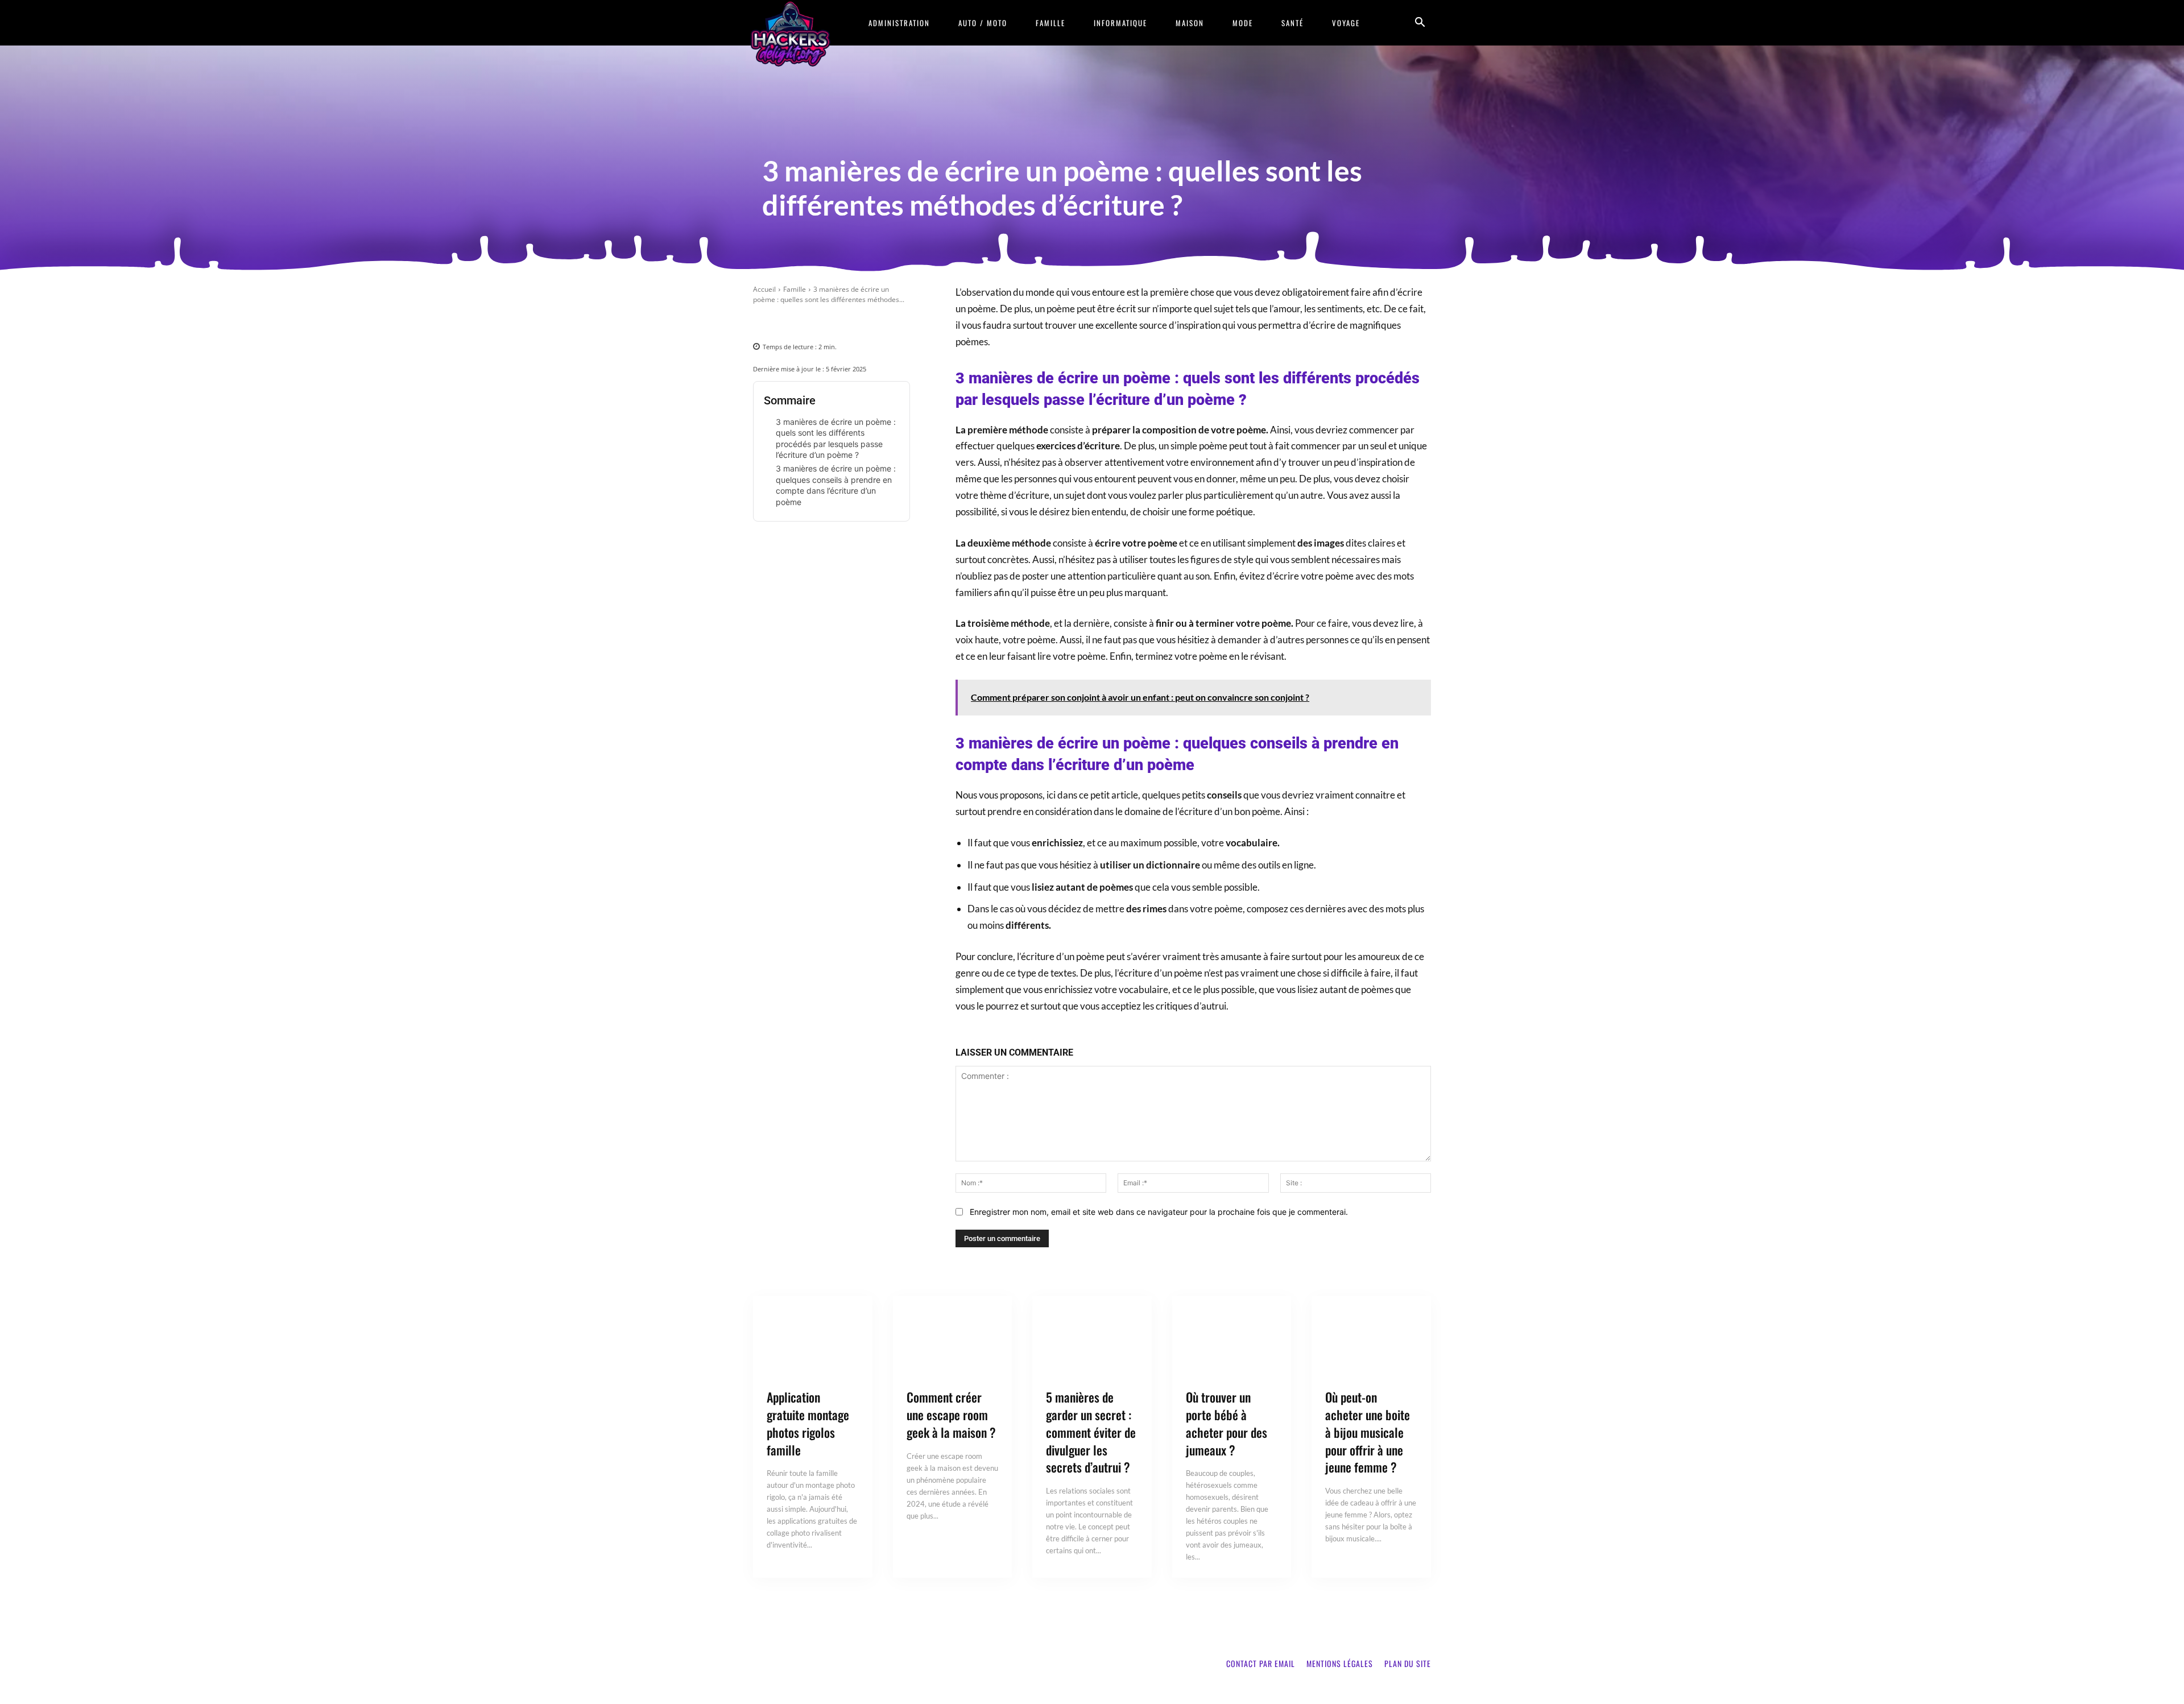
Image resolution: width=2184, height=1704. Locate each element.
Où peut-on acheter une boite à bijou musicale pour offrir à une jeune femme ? (1368, 1432)
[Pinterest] (831, 322)
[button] (1420, 24)
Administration (899, 23)
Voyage (1346, 23)
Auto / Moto (983, 23)
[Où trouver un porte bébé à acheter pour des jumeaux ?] (1232, 1338)
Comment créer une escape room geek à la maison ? (951, 1415)
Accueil (764, 289)
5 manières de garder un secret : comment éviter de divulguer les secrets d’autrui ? (1091, 1432)
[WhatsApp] (857, 322)
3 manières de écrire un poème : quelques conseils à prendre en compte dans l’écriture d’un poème (836, 485)
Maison (1190, 23)
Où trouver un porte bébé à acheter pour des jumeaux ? (1227, 1423)
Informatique (1120, 23)
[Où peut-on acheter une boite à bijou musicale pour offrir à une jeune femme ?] (1371, 1338)
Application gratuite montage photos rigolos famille (808, 1423)
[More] (884, 322)
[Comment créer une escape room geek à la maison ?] (953, 1338)
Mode (1243, 23)
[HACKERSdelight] (791, 33)
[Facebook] (779, 322)
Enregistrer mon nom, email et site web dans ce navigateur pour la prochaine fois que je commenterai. (1159, 1212)
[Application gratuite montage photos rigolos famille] (813, 1338)
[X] (805, 322)
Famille (1050, 23)
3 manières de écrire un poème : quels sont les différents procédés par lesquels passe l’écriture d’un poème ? (836, 439)
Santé (1292, 23)
